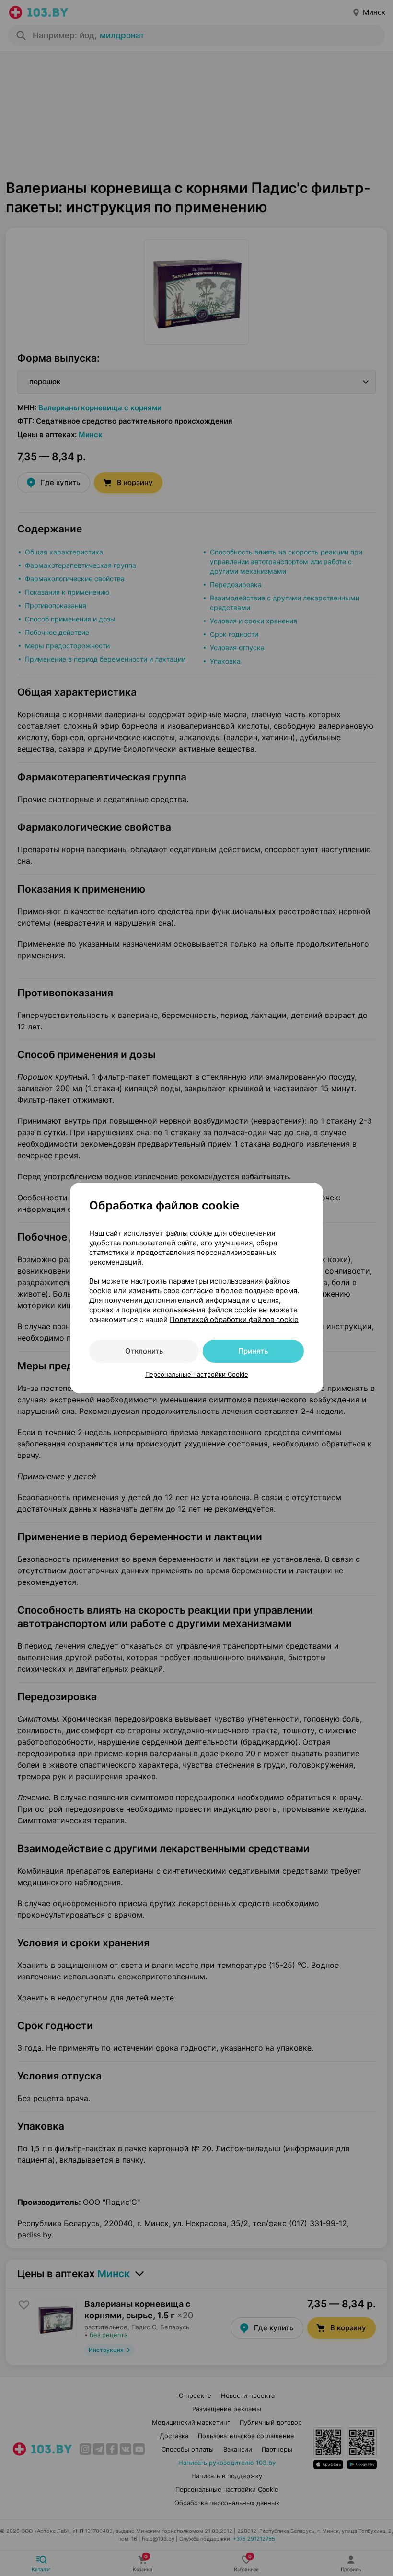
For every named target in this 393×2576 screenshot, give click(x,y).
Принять (253, 1351)
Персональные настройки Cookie (197, 1374)
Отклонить (144, 1351)
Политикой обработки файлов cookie (234, 1319)
